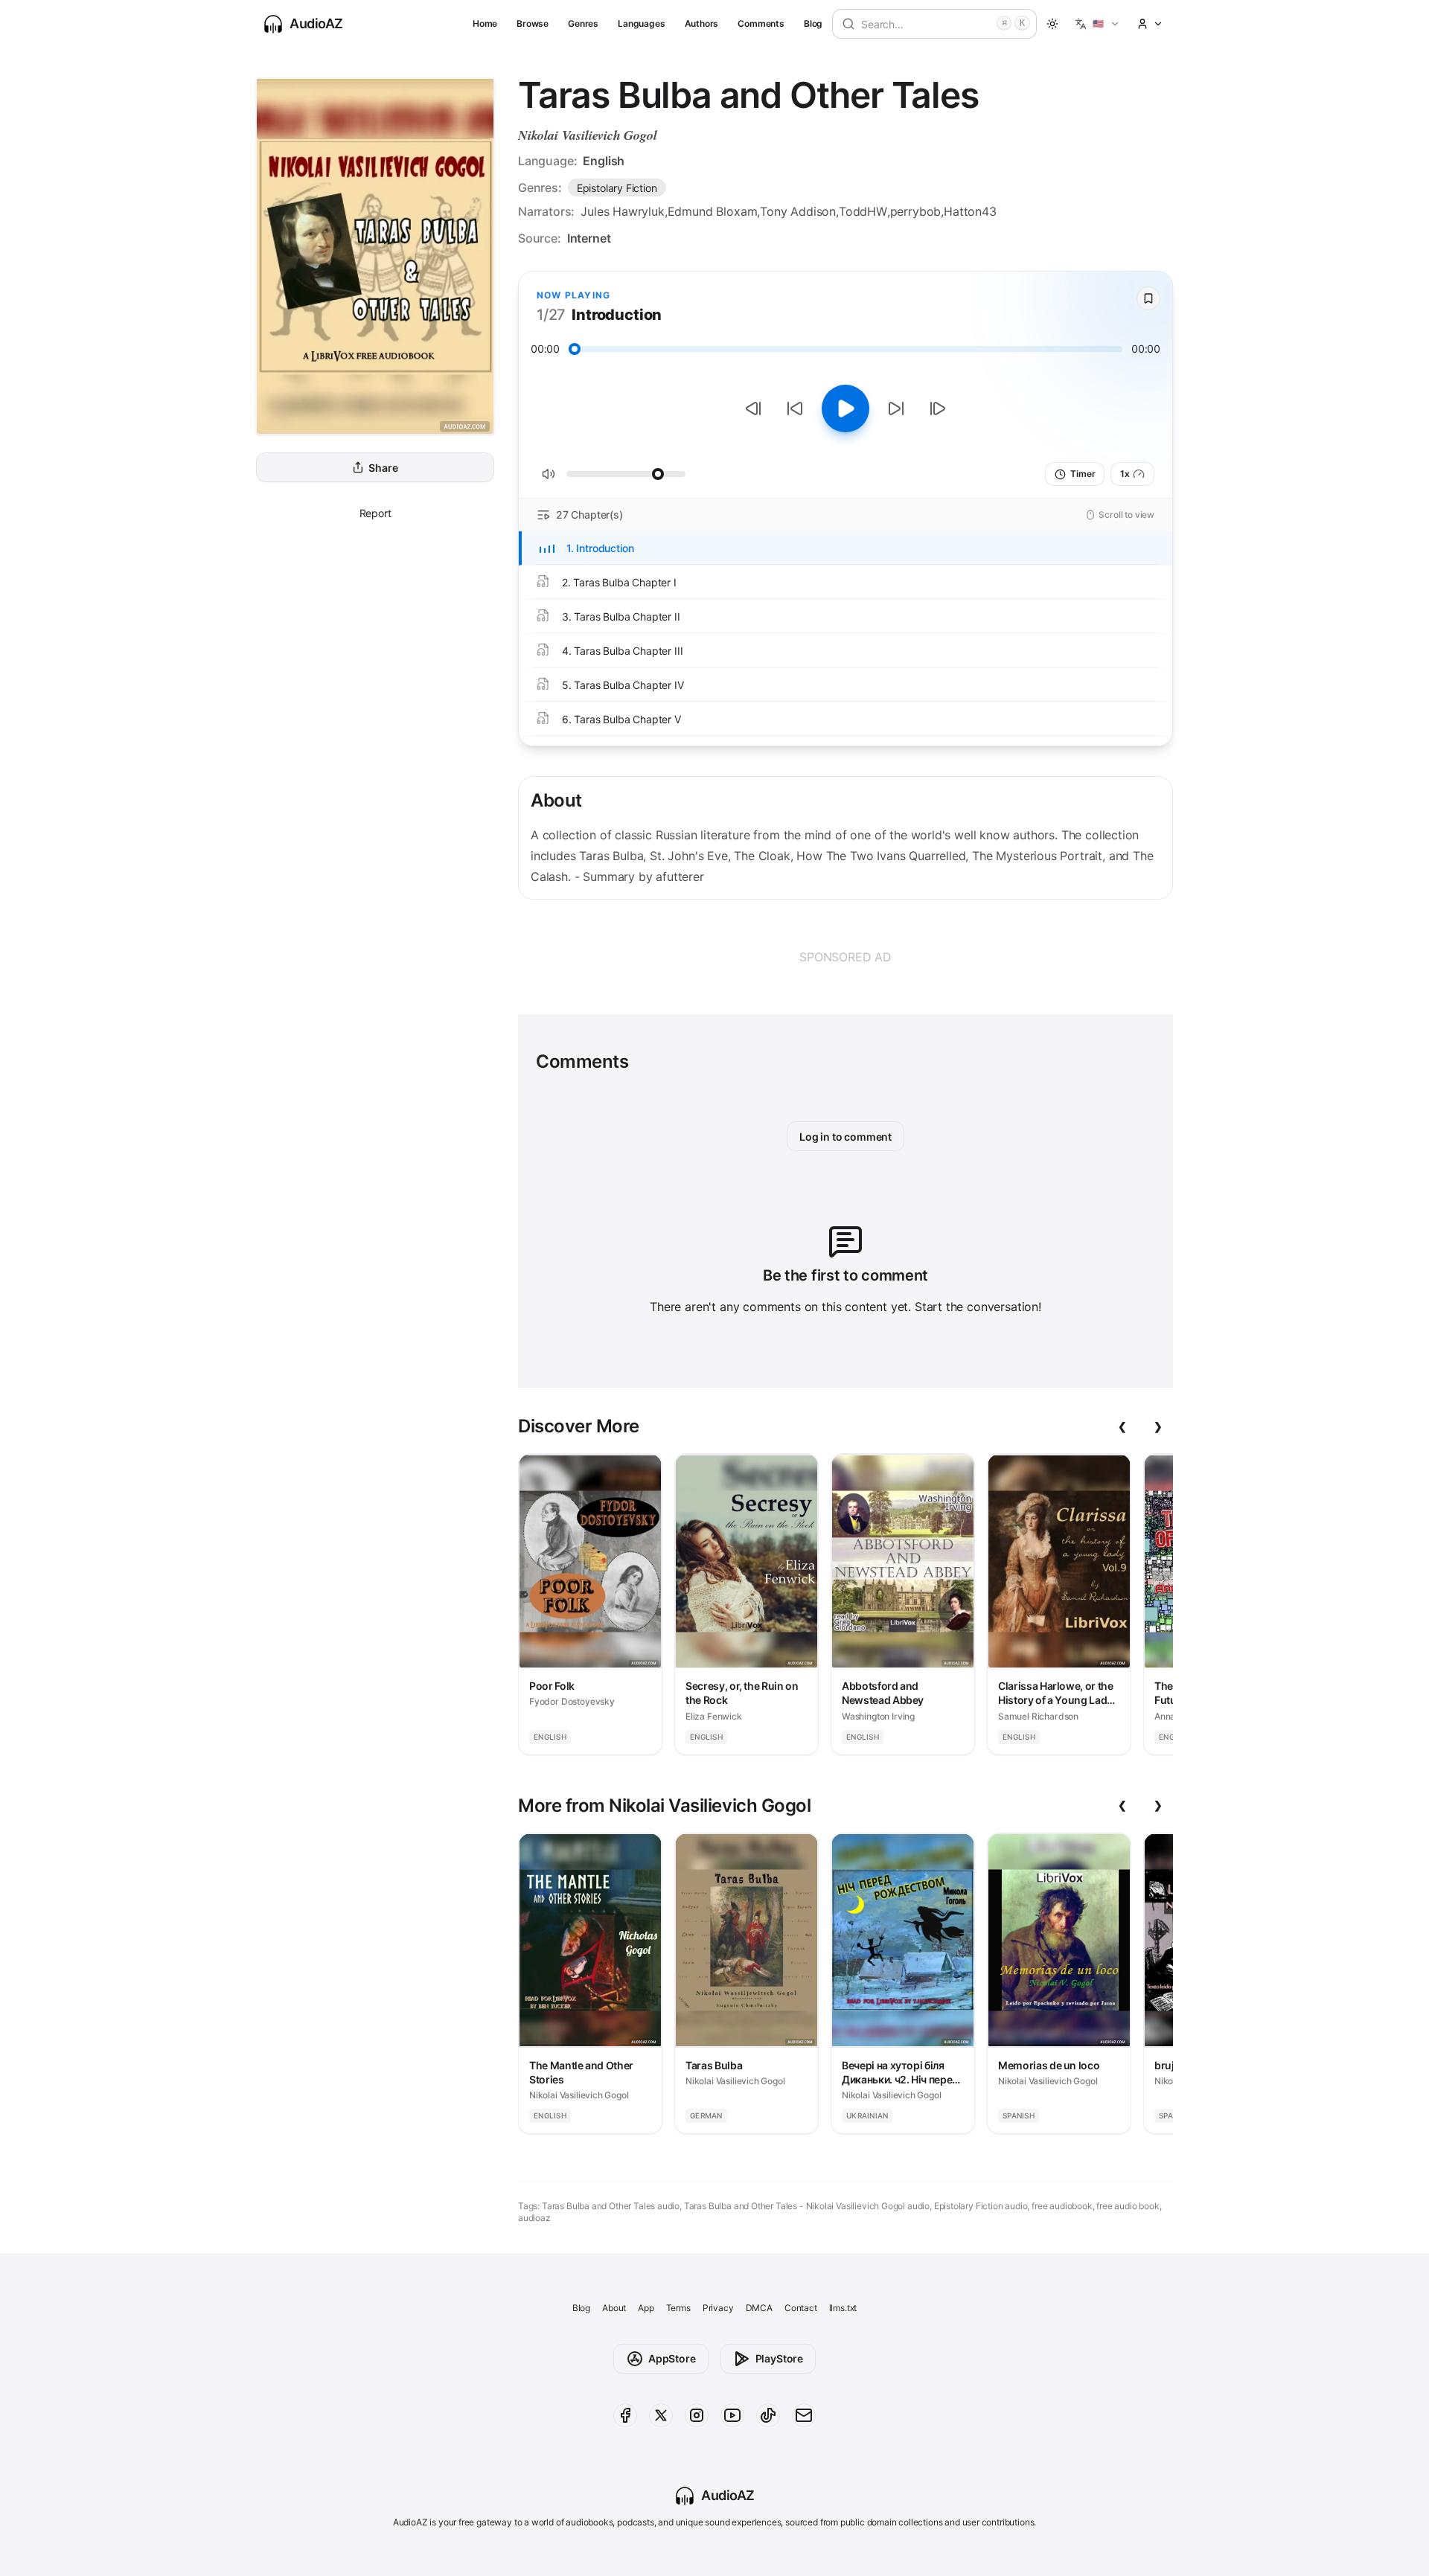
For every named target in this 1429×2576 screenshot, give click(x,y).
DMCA (759, 2308)
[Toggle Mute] (549, 474)
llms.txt (843, 2308)
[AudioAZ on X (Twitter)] (661, 2415)
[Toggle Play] (845, 408)
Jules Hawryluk (623, 211)
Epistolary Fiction (617, 188)
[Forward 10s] (896, 408)
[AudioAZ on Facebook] (625, 2415)
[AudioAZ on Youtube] (732, 2415)
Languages (641, 23)
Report (375, 513)
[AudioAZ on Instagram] (697, 2415)
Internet (589, 238)
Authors (702, 23)
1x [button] (1125, 474)
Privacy (718, 2308)
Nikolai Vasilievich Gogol (588, 135)
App (646, 2308)
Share (383, 468)
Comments (761, 23)
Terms (678, 2308)
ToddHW (863, 211)
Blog (813, 23)
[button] (1097, 24)
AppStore (672, 2358)
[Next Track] (938, 408)
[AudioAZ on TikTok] (768, 2415)
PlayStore (779, 2358)
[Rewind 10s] (795, 408)
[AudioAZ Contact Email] (804, 2415)
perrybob (916, 211)
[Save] (1148, 298)
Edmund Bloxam (713, 211)
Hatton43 (970, 211)
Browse (533, 23)
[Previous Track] (753, 408)
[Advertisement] (845, 957)
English (604, 161)
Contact (801, 2308)
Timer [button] (1083, 474)
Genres (583, 23)
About (614, 2308)
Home (485, 23)
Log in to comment (845, 1137)
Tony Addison (798, 211)
